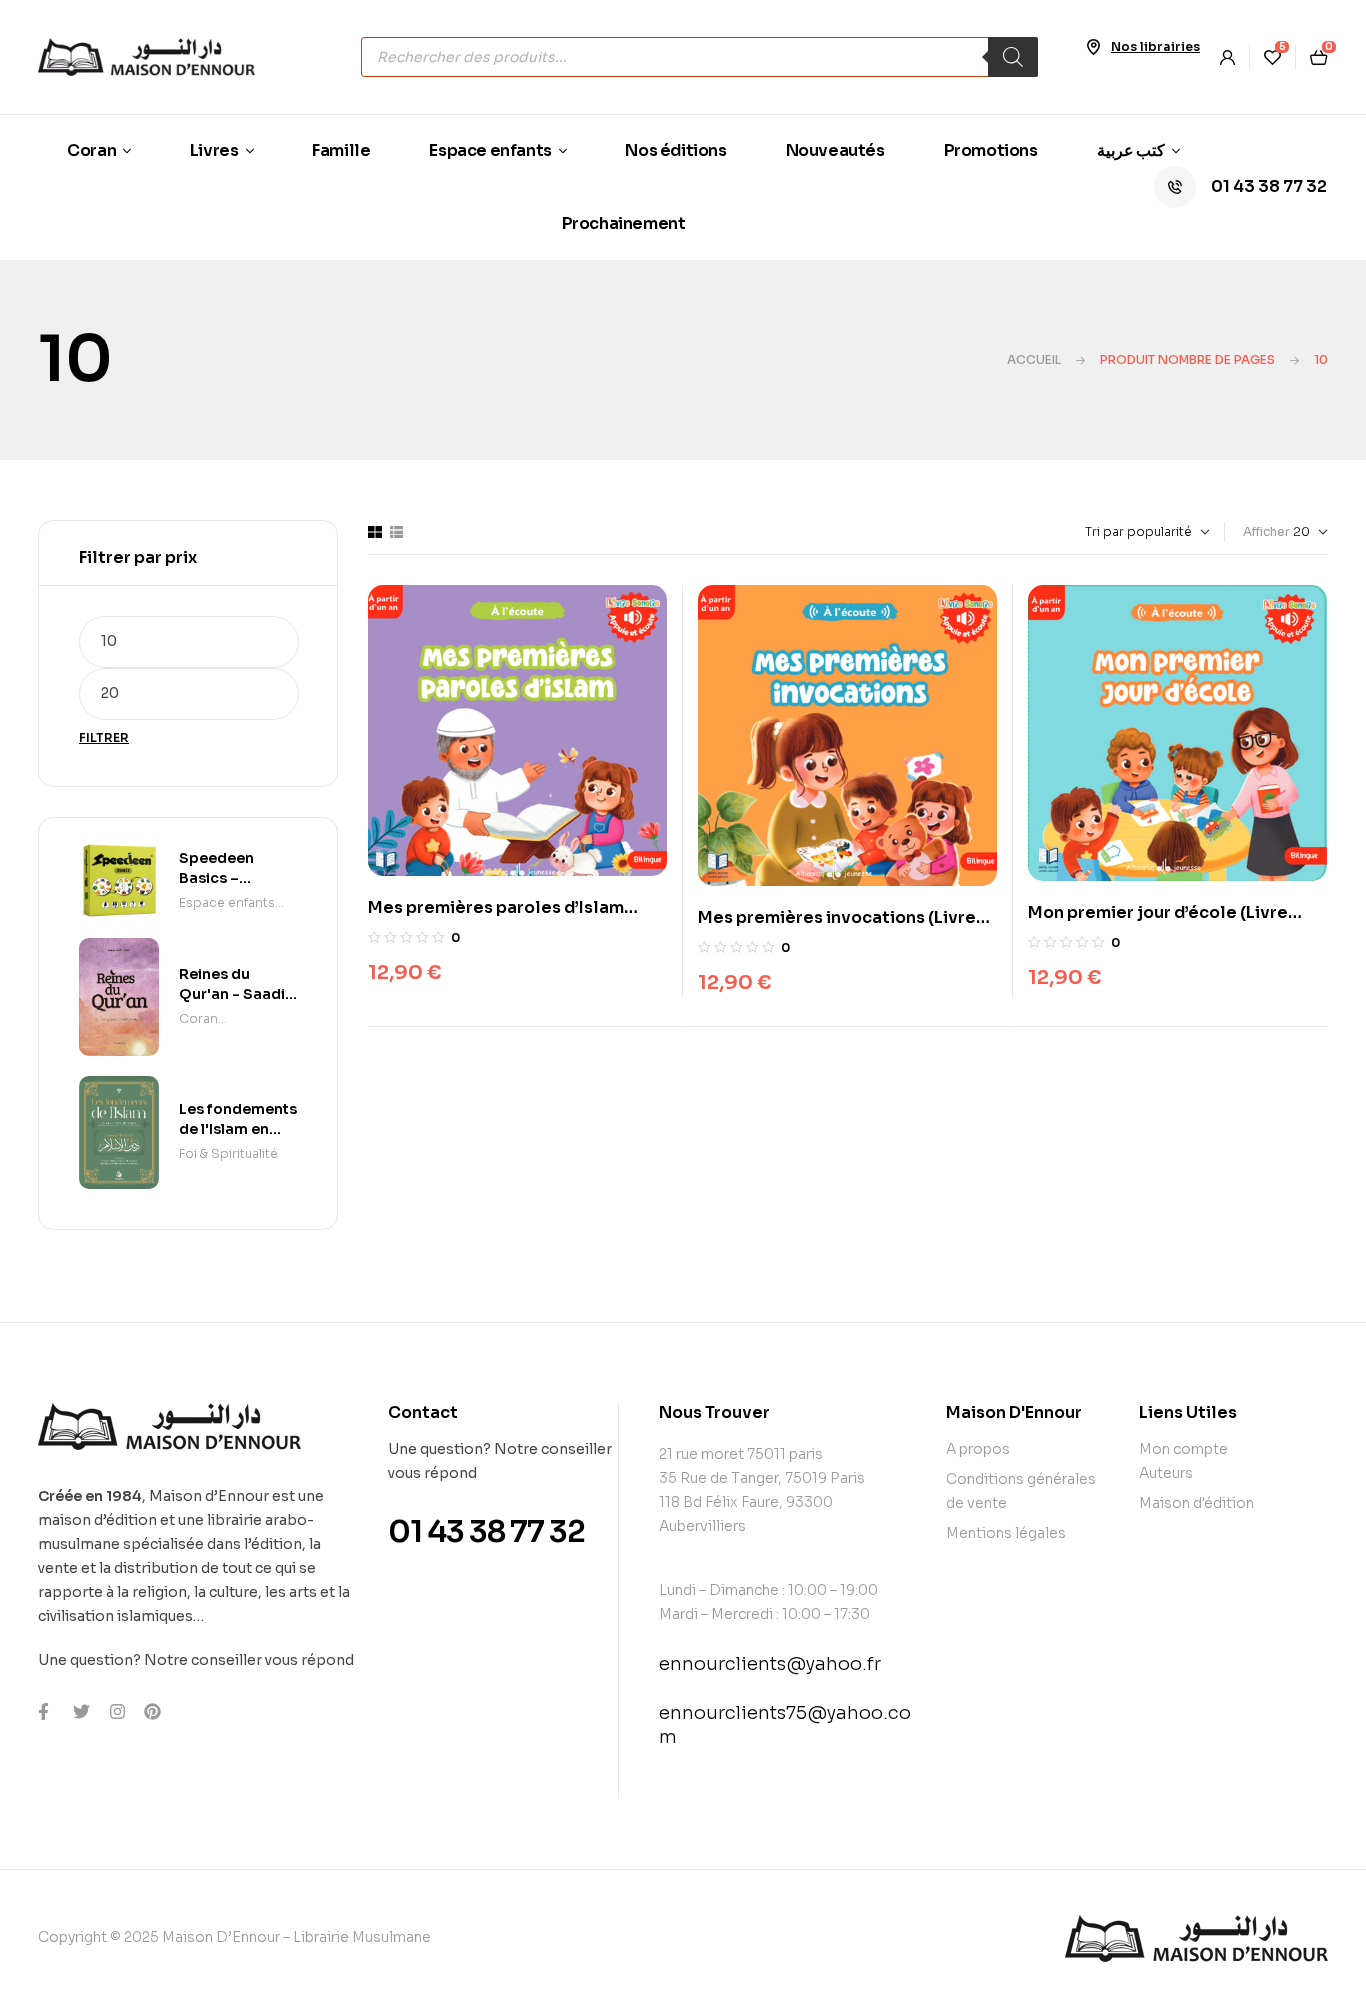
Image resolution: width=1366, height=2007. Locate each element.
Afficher (1266, 531)
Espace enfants (227, 902)
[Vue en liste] (396, 532)
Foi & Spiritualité (228, 1153)
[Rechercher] (1013, 57)
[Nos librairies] (1093, 47)
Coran (198, 1018)
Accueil (1034, 359)
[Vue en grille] (375, 532)
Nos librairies (1155, 46)
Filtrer (104, 737)
